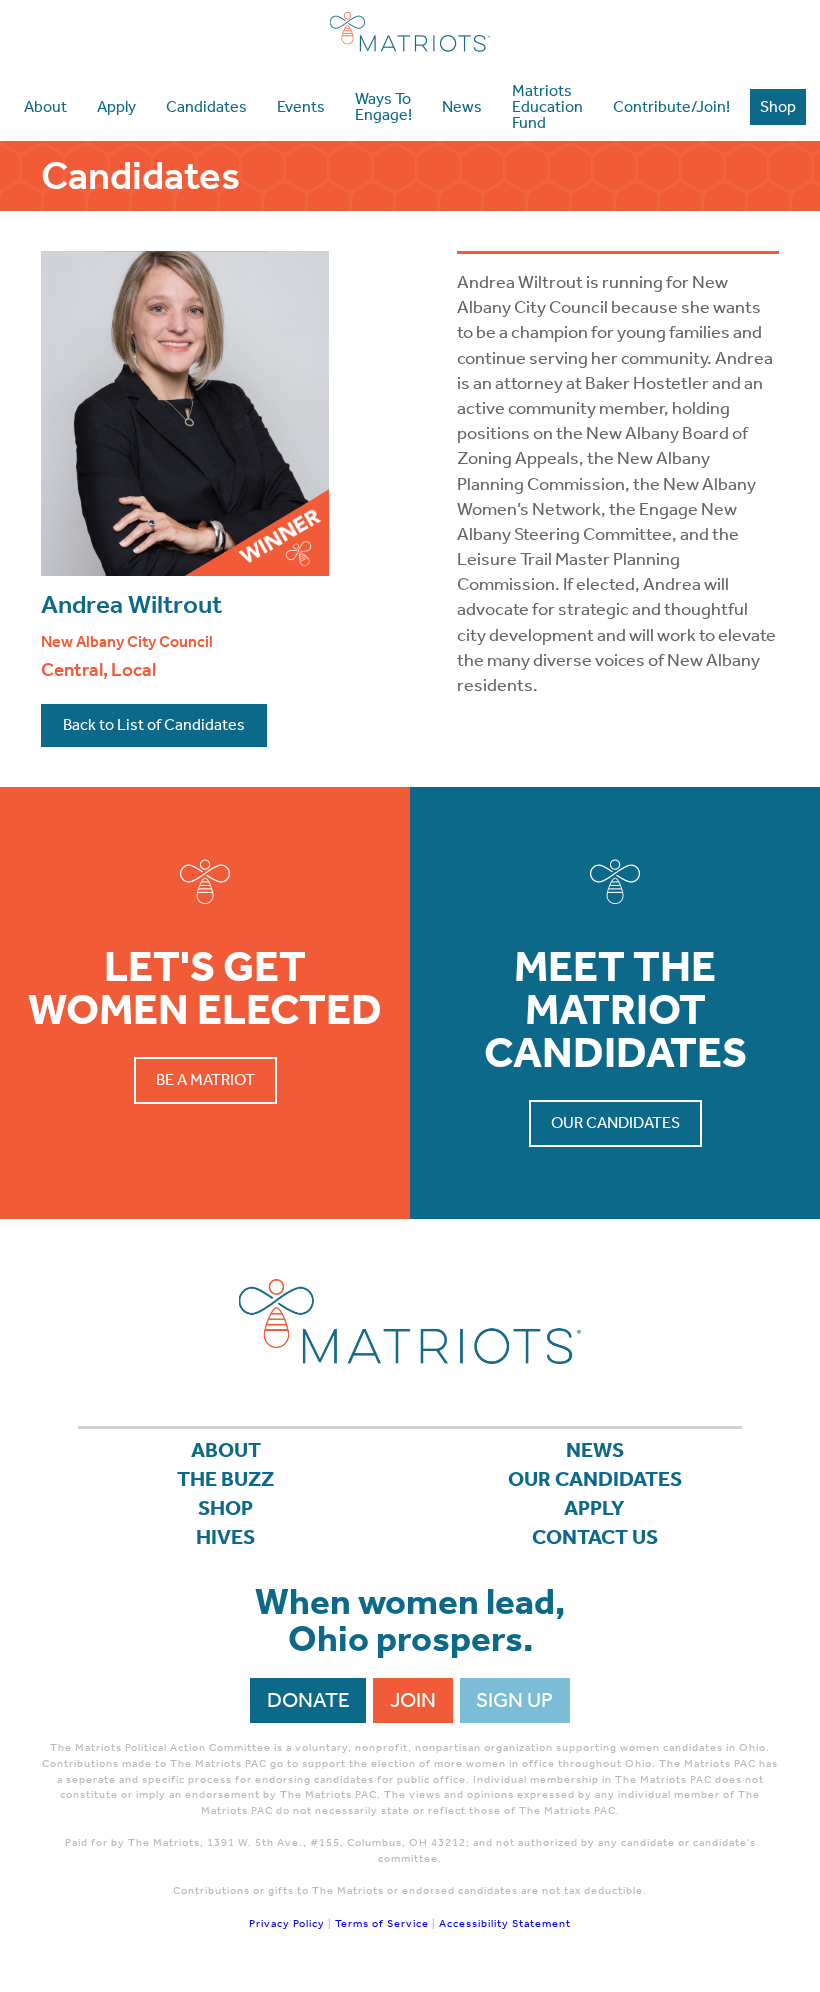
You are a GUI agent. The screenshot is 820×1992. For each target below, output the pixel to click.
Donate (308, 1700)
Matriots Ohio (410, 32)
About (226, 1450)
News (595, 1450)
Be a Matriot (205, 1079)
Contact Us (595, 1537)
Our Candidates (615, 1122)
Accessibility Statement (505, 1923)
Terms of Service (382, 1923)
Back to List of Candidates (154, 724)
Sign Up (514, 1700)
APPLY (594, 1508)
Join (413, 1700)
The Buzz (225, 1479)
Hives (225, 1537)
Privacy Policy (287, 1923)
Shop (225, 1508)
